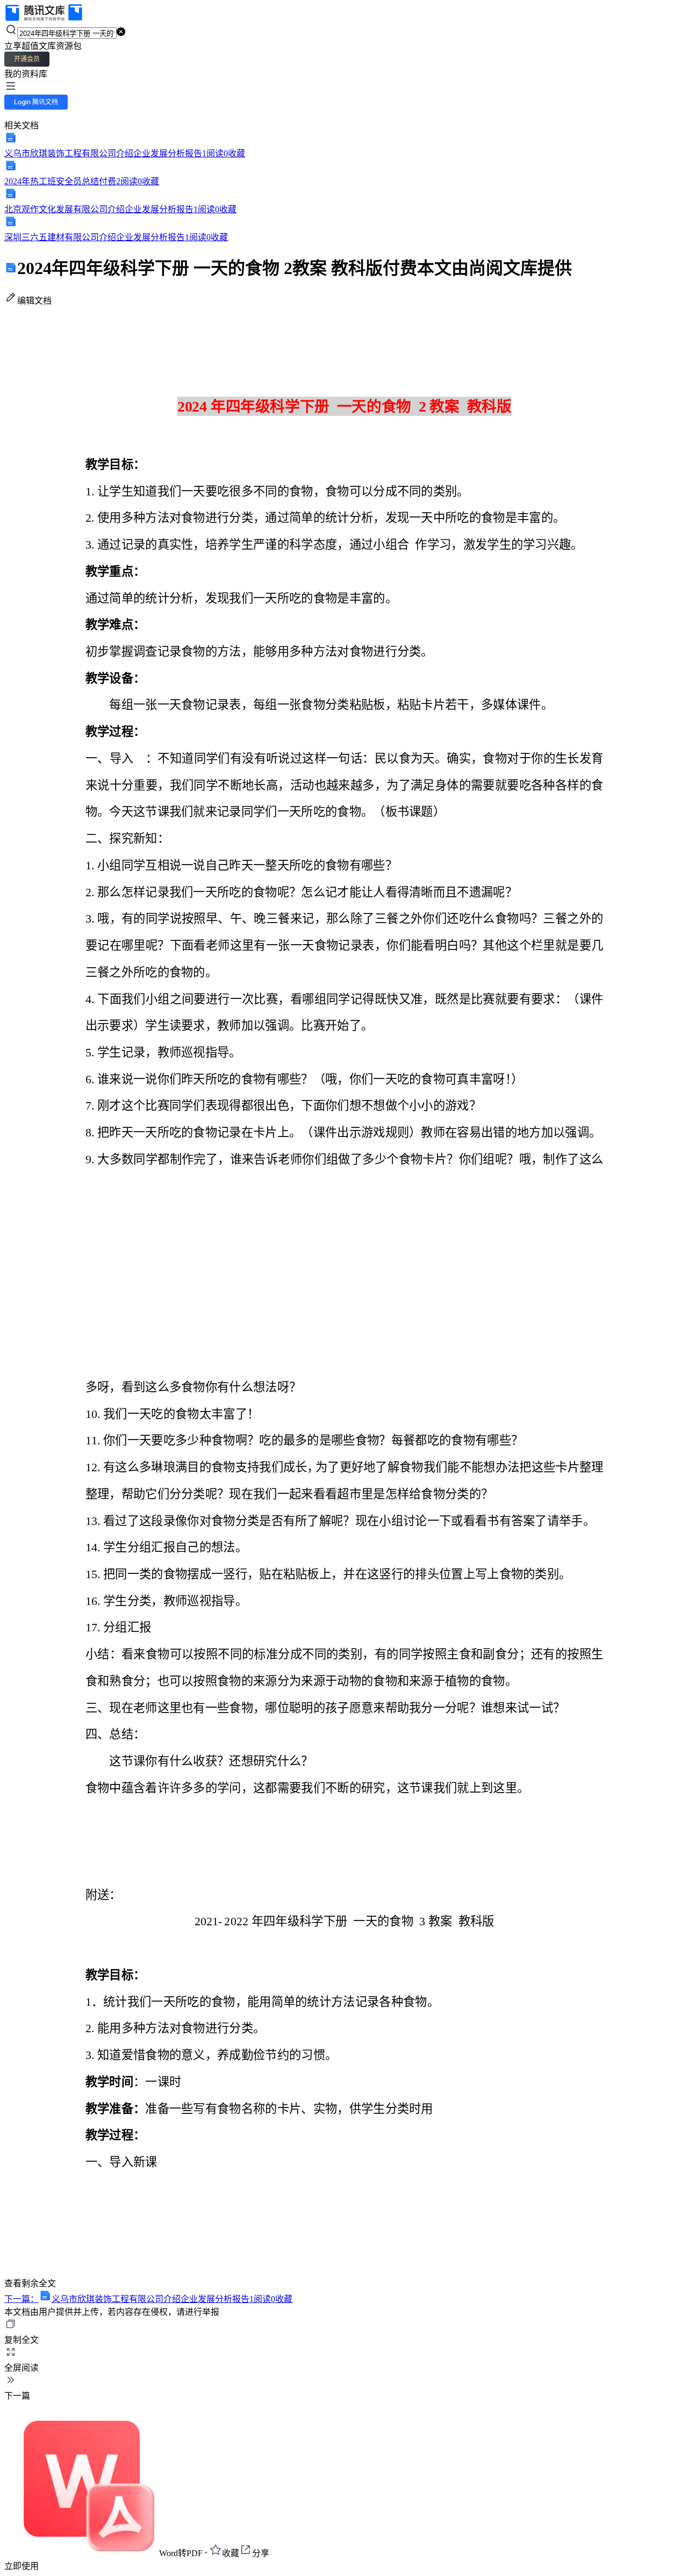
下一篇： (148, 2299)
